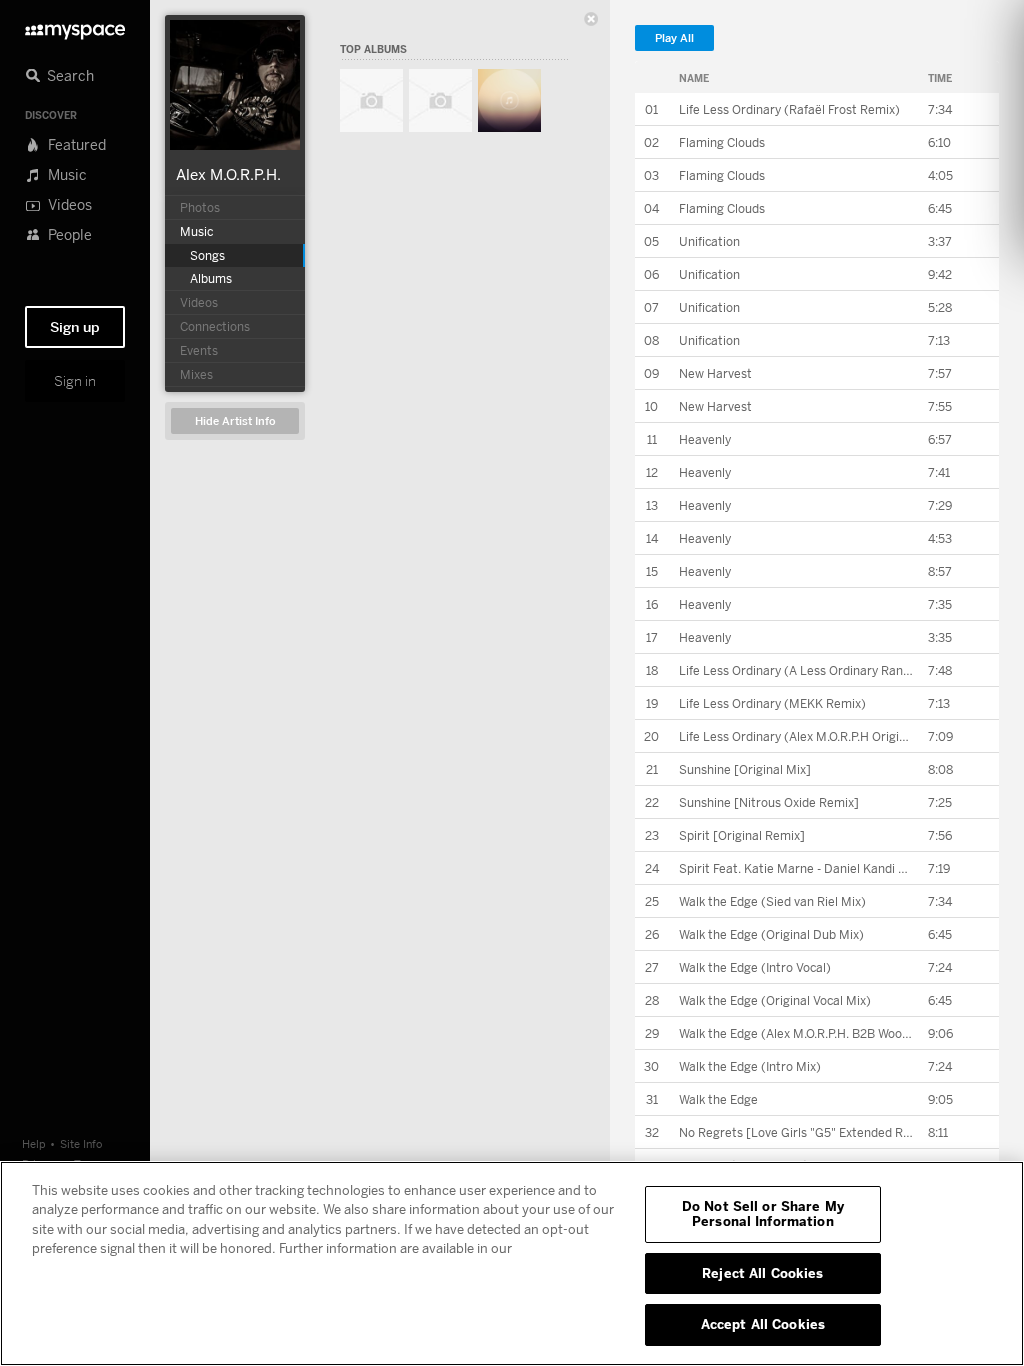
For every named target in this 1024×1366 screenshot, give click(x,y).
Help (34, 1143)
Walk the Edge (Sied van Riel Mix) (772, 901)
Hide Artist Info (235, 421)
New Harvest (715, 373)
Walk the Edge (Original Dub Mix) (771, 934)
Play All (674, 38)
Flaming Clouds (722, 142)
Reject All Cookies (762, 1273)
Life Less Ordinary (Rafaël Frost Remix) (789, 109)
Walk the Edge (718, 1099)
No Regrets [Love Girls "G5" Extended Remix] (807, 1132)
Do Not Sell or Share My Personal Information (763, 1214)
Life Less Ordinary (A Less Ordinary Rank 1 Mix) (812, 670)
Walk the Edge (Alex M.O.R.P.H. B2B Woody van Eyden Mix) (841, 1033)
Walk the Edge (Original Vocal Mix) (775, 1000)
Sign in (75, 381)
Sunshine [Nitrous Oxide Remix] (769, 802)
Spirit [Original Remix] (742, 835)
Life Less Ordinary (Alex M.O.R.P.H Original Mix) (811, 736)
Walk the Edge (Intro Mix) (750, 1066)
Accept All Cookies (763, 1324)
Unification (709, 241)
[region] (512, 1263)
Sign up (75, 327)
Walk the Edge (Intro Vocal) (755, 967)
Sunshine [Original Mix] (745, 769)
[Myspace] (75, 26)
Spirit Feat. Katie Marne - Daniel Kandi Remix (806, 868)
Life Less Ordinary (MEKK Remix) (772, 703)
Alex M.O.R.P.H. (228, 174)
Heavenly (705, 439)
